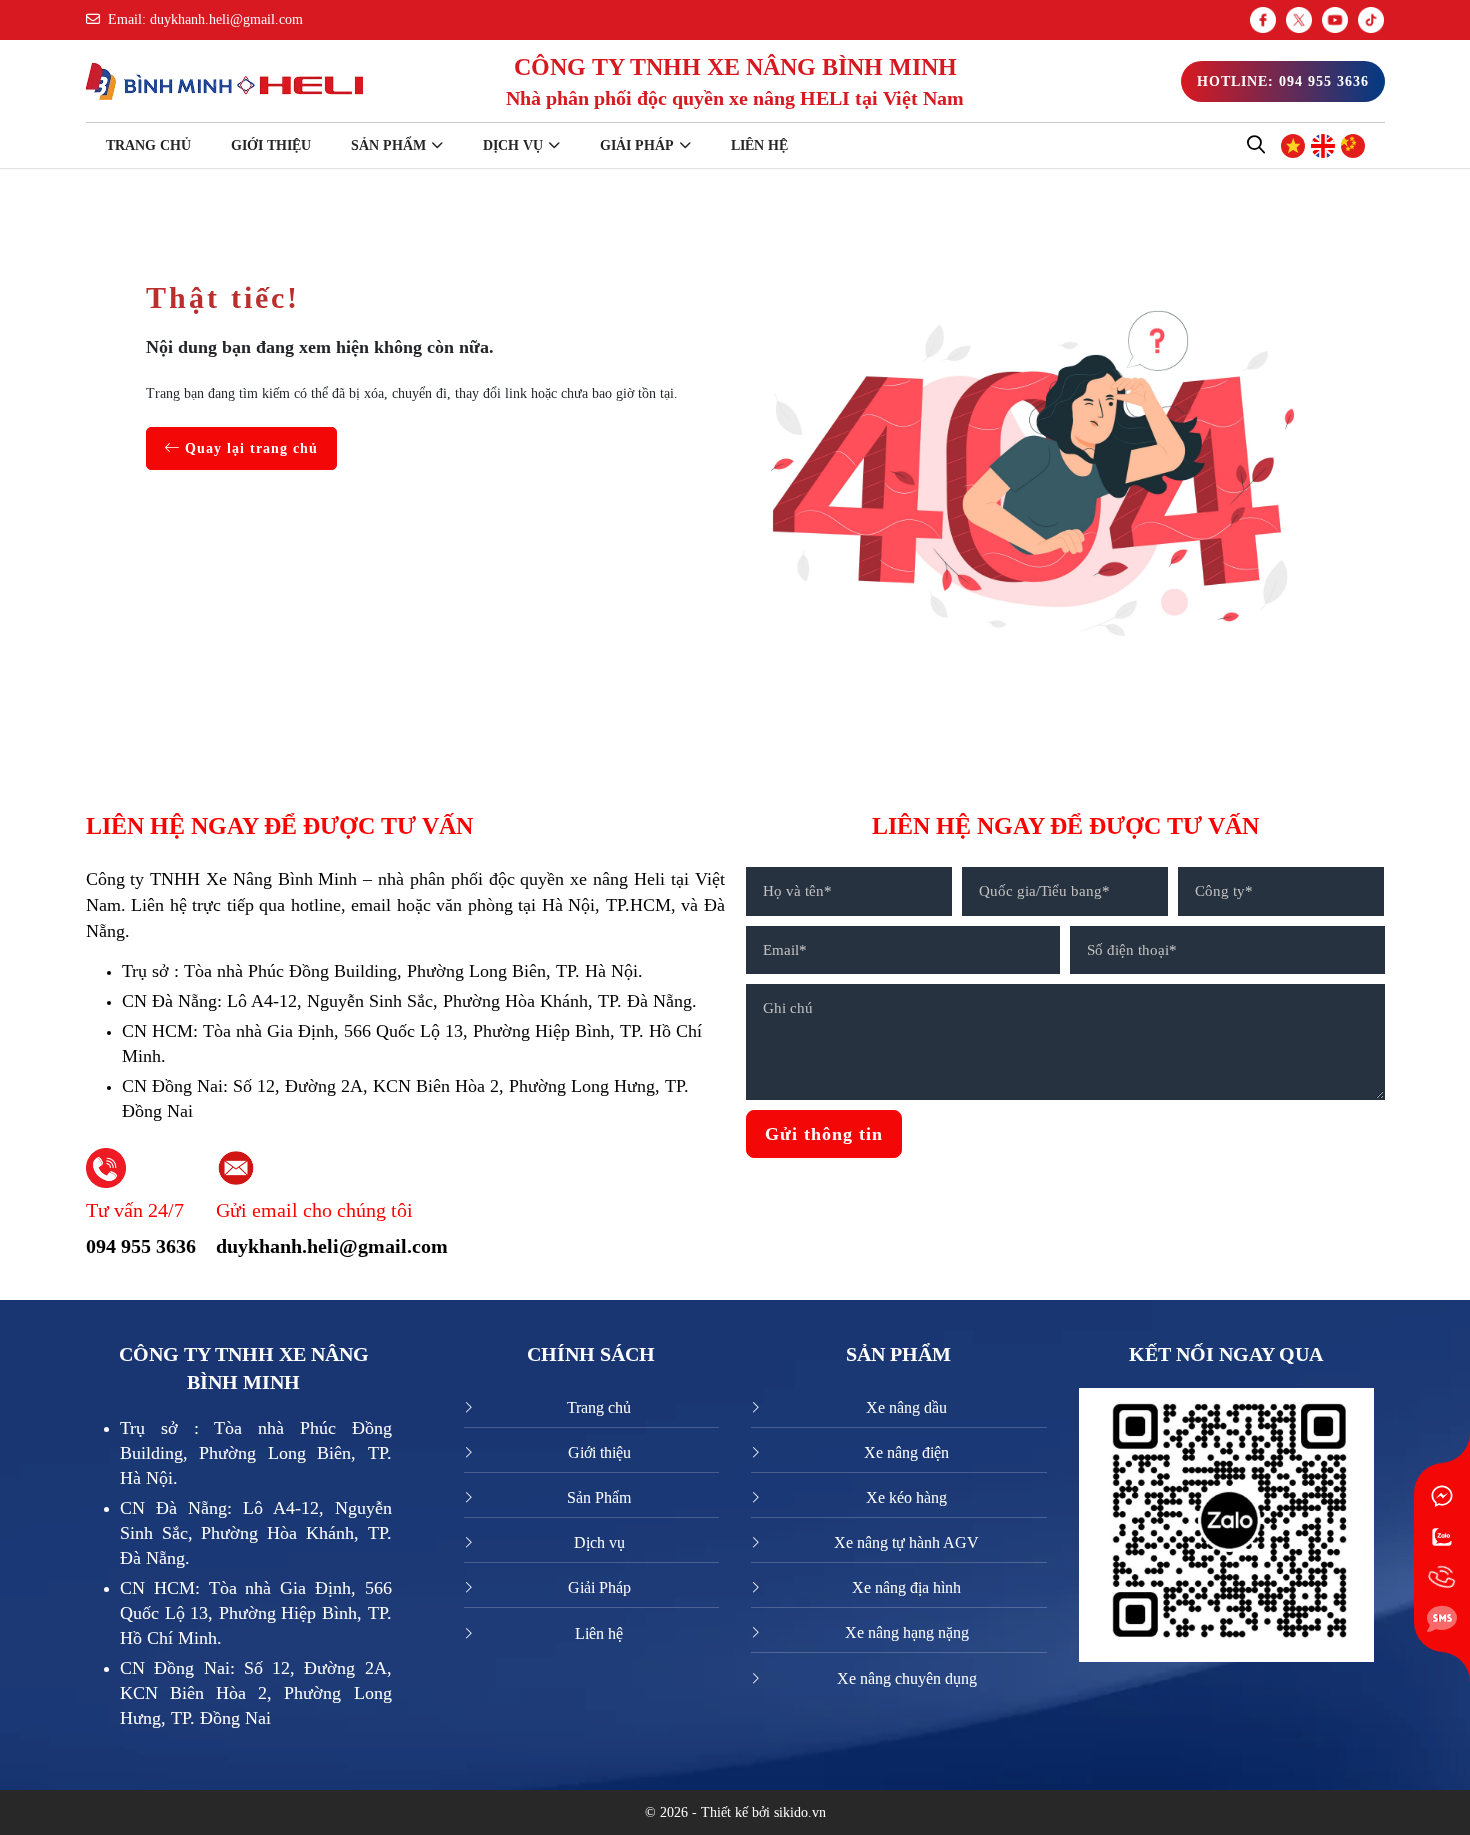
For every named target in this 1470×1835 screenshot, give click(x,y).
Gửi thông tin (824, 1134)
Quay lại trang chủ (249, 448)
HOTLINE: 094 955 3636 (1283, 81)
